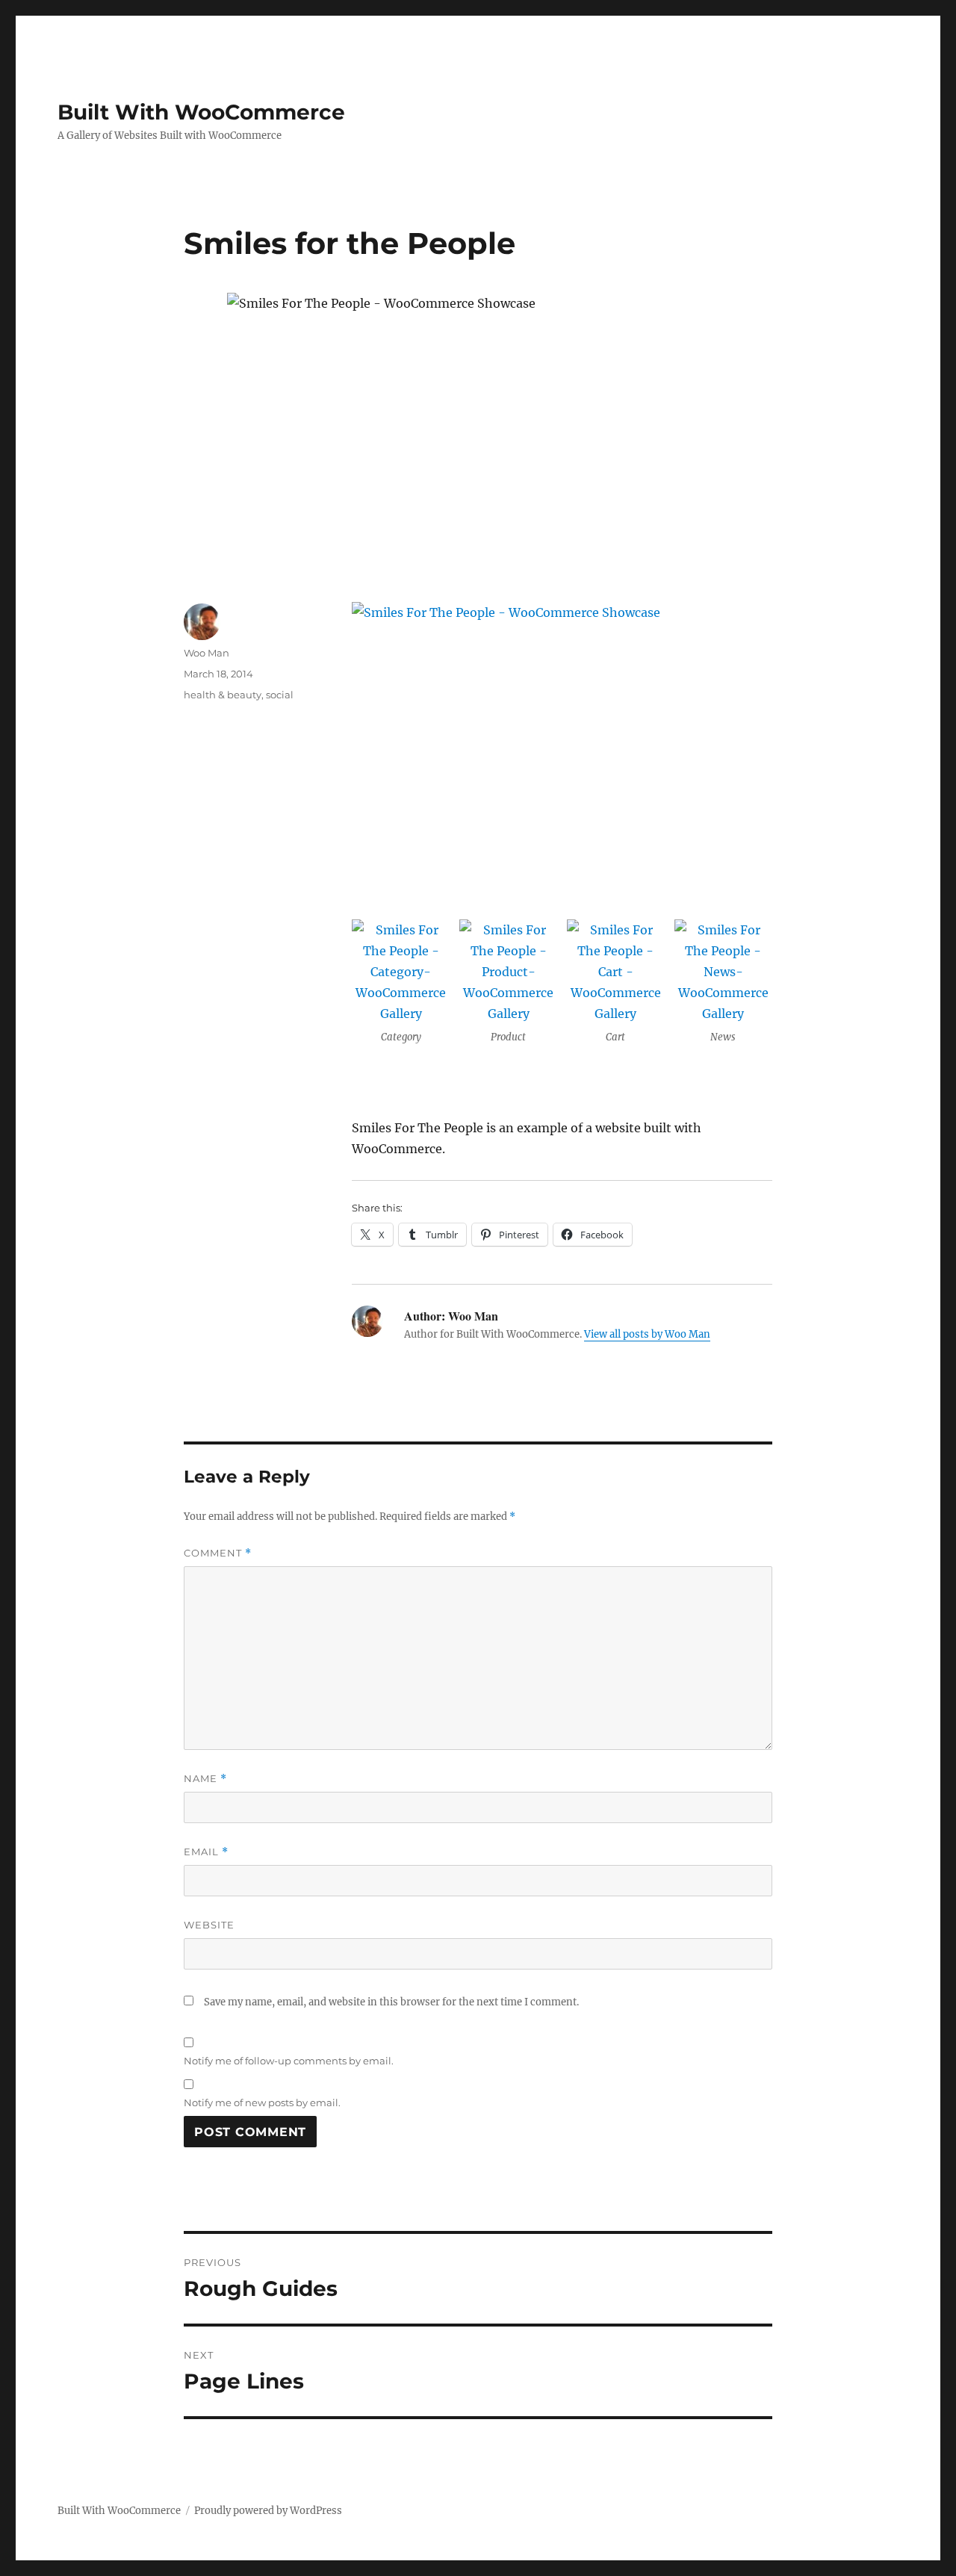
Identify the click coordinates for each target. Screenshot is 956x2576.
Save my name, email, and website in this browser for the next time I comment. (391, 2002)
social (280, 695)
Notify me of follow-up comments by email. (289, 2061)
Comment (218, 1553)
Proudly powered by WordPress (268, 2511)
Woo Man (207, 653)
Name (205, 1779)
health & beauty (223, 695)
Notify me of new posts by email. (262, 2102)
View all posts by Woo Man (647, 1334)
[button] (401, 987)
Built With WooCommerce (201, 112)
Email (206, 1852)
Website (209, 1925)
